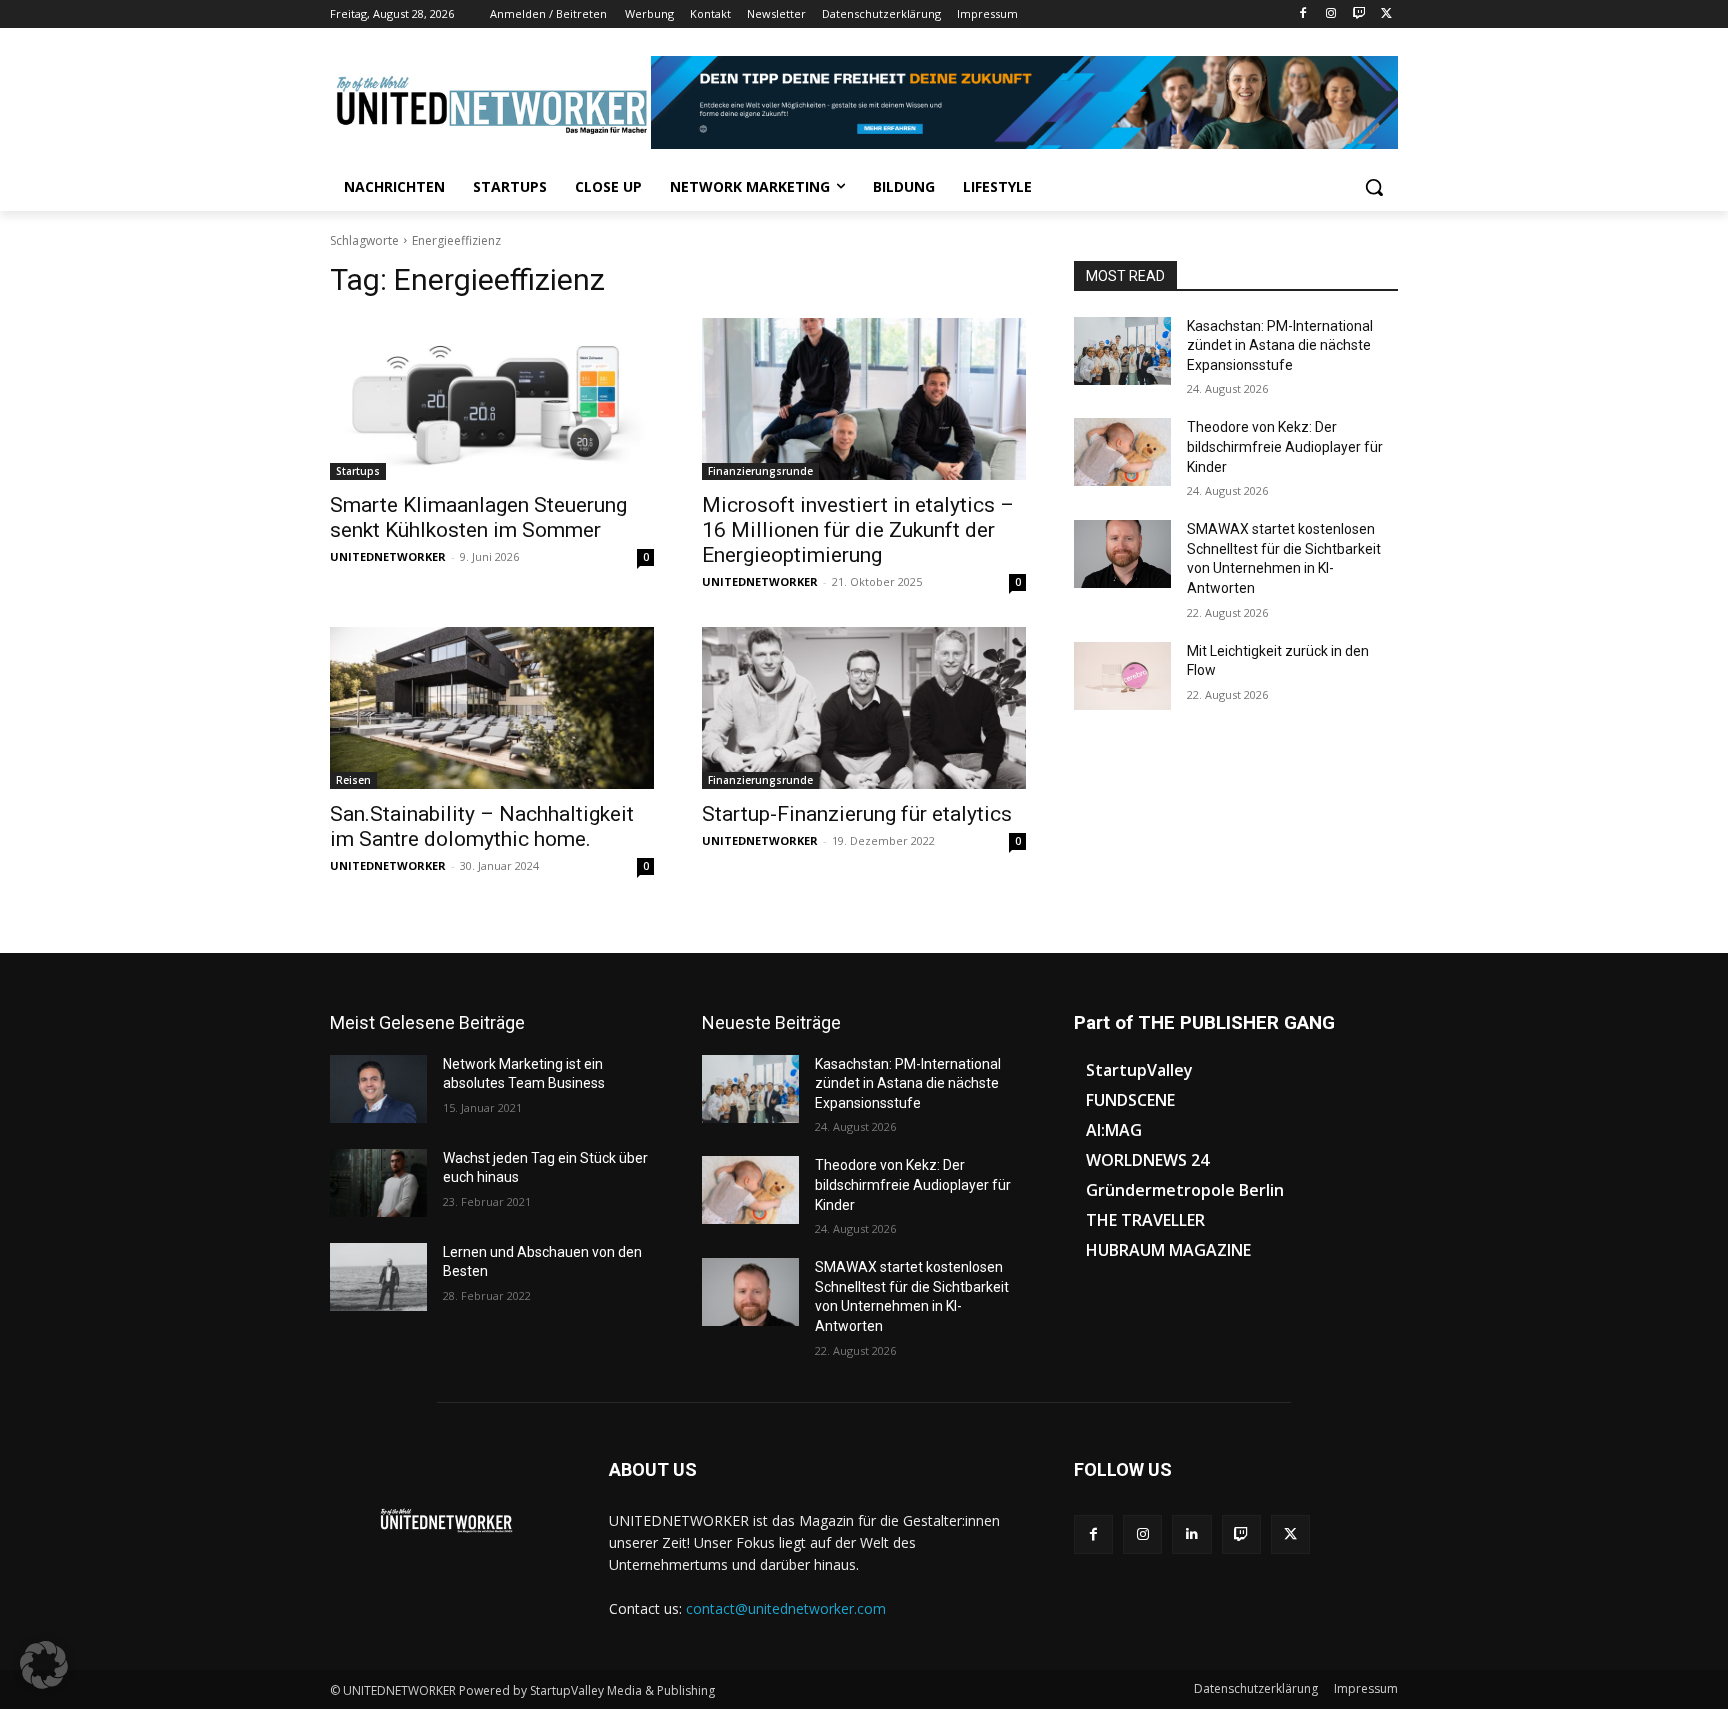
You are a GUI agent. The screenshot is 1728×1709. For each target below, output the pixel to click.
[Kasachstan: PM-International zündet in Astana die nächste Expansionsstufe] (1122, 351)
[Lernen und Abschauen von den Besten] (378, 1277)
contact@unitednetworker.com (786, 1608)
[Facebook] (1303, 14)
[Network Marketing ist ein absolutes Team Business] (378, 1089)
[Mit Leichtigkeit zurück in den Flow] (1122, 676)
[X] (1386, 14)
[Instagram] (1331, 14)
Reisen (353, 780)
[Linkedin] (1191, 1534)
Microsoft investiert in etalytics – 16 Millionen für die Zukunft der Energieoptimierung (858, 530)
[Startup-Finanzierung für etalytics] (864, 708)
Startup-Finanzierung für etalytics (857, 814)
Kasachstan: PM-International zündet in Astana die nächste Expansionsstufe (1280, 345)
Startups (358, 471)
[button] (1374, 187)
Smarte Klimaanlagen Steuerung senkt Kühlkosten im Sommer (478, 517)
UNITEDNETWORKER (388, 556)
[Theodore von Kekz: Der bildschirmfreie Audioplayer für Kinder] (1122, 452)
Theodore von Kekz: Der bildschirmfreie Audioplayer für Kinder (1285, 446)
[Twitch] (1358, 14)
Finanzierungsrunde (760, 471)
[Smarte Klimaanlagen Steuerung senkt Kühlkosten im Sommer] (492, 399)
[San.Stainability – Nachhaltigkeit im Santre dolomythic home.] (492, 708)
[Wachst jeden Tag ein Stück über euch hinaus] (378, 1183)
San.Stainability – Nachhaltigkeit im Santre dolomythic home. (482, 826)
